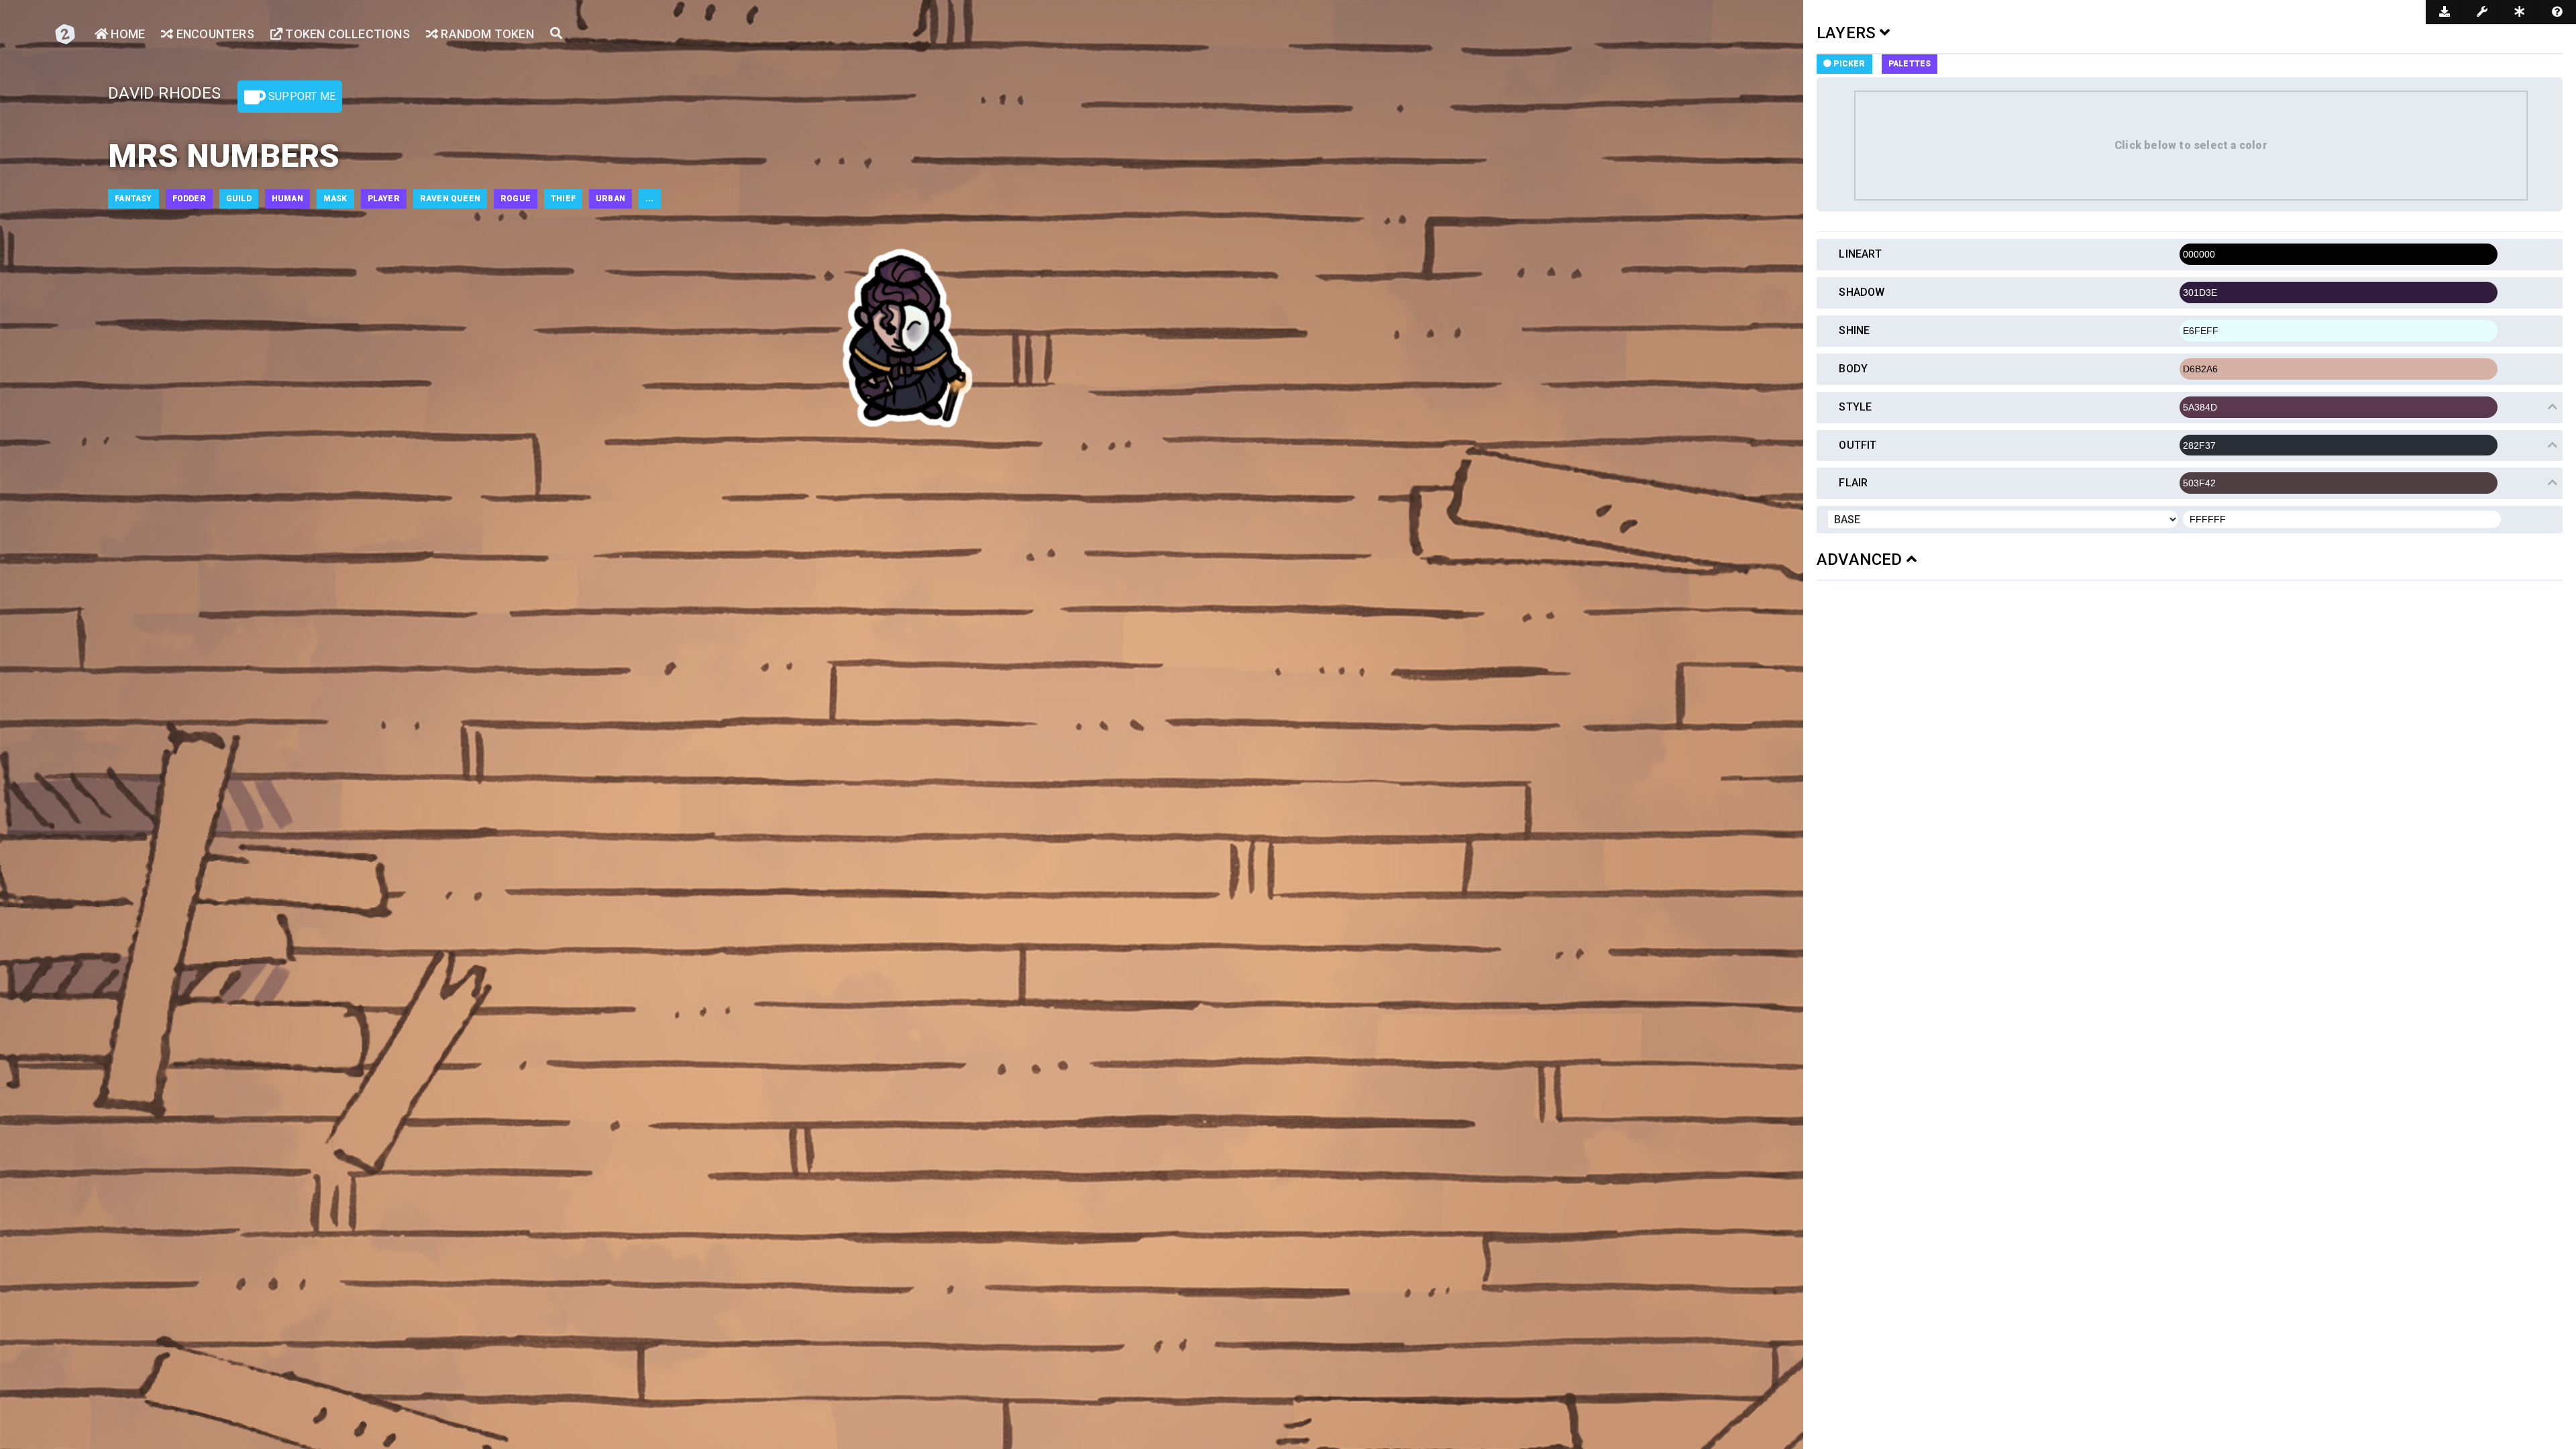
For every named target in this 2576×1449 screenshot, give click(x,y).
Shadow (1862, 292)
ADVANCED (1862, 559)
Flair (1853, 483)
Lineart (1860, 254)
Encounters (214, 34)
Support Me (301, 96)
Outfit (1858, 445)
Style (1855, 407)
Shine (1854, 330)
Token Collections (346, 34)
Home (126, 34)
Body (1853, 369)
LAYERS (1848, 33)
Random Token (486, 34)
